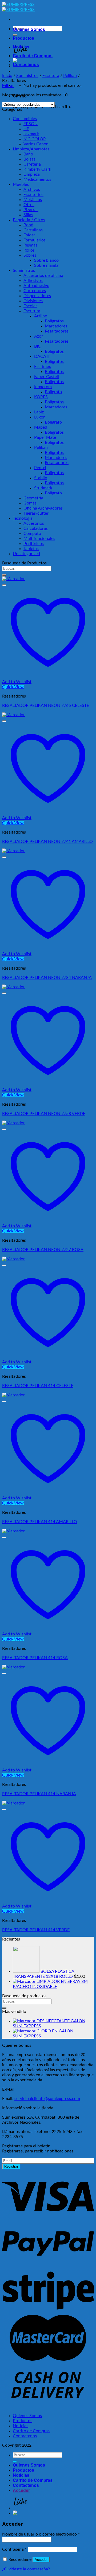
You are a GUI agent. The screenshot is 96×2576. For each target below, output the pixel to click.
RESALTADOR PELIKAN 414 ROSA (35, 1658)
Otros (29, 205)
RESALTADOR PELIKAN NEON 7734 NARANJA (47, 978)
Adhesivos (33, 281)
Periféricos (34, 544)
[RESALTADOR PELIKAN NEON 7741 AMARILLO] (13, 715)
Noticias (21, 47)
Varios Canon (36, 144)
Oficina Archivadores (43, 508)
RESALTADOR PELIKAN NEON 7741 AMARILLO (47, 842)
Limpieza (32, 174)
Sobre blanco (46, 260)
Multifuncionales (39, 539)
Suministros (27, 76)
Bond (28, 225)
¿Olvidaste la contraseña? (26, 2569)
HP (26, 129)
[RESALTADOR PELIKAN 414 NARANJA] (13, 1667)
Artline (41, 316)
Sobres (30, 255)
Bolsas (29, 159)
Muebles (21, 184)
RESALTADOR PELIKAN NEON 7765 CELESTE (46, 705)
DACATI (42, 356)
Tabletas (31, 549)
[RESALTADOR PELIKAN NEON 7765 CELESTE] (13, 579)
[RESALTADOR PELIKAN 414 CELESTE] (13, 1259)
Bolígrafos (54, 321)
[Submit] (4, 575)
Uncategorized (26, 554)
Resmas (30, 245)
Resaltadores (57, 331)
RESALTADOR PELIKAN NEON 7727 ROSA (43, 1250)
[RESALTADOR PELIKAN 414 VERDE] (13, 1803)
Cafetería (32, 164)
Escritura (51, 76)
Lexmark (31, 134)
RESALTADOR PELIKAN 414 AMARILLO (40, 1522)
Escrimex (43, 367)
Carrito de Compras (33, 56)
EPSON (31, 124)
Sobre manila (46, 265)
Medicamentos (37, 179)
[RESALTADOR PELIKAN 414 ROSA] (13, 1531)
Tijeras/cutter (36, 513)
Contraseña (14, 2549)
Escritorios (33, 195)
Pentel (40, 468)
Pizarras (31, 210)
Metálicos (33, 200)
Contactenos (26, 65)
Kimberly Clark (37, 169)
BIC (37, 346)
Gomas (30, 503)
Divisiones (33, 301)
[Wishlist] (4, 585)
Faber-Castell (47, 377)
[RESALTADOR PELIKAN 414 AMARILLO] (13, 1395)
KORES (41, 397)
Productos (23, 38)
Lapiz (39, 412)
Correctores (35, 291)
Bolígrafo (53, 392)
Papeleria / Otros (29, 220)
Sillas (28, 215)
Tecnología (23, 518)
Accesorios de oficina (43, 276)
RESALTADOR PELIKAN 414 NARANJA (39, 1794)
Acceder (41, 2560)
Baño (28, 154)
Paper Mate (45, 437)
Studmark (43, 488)
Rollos (29, 250)
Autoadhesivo (36, 286)
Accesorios (34, 523)
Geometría (33, 498)
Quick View (13, 687)
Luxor (39, 417)
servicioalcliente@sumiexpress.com (47, 2099)
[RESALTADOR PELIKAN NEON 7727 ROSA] (13, 1123)
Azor (39, 336)
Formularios (35, 240)
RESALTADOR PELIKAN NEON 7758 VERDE (44, 1114)
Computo (32, 534)
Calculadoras (36, 528)
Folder (29, 235)
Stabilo (41, 478)
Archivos (32, 190)
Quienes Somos (29, 29)
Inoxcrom (43, 387)
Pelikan (70, 76)
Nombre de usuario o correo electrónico (41, 2534)
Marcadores (56, 326)
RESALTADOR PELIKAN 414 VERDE (36, 1930)
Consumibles (25, 119)
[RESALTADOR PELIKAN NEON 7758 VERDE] (13, 987)
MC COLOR (35, 139)
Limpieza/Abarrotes (31, 149)
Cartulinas (33, 230)
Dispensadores (37, 296)
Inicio (7, 76)
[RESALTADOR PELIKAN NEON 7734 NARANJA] (13, 851)
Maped (41, 427)
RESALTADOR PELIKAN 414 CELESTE (38, 1386)
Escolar (30, 306)
